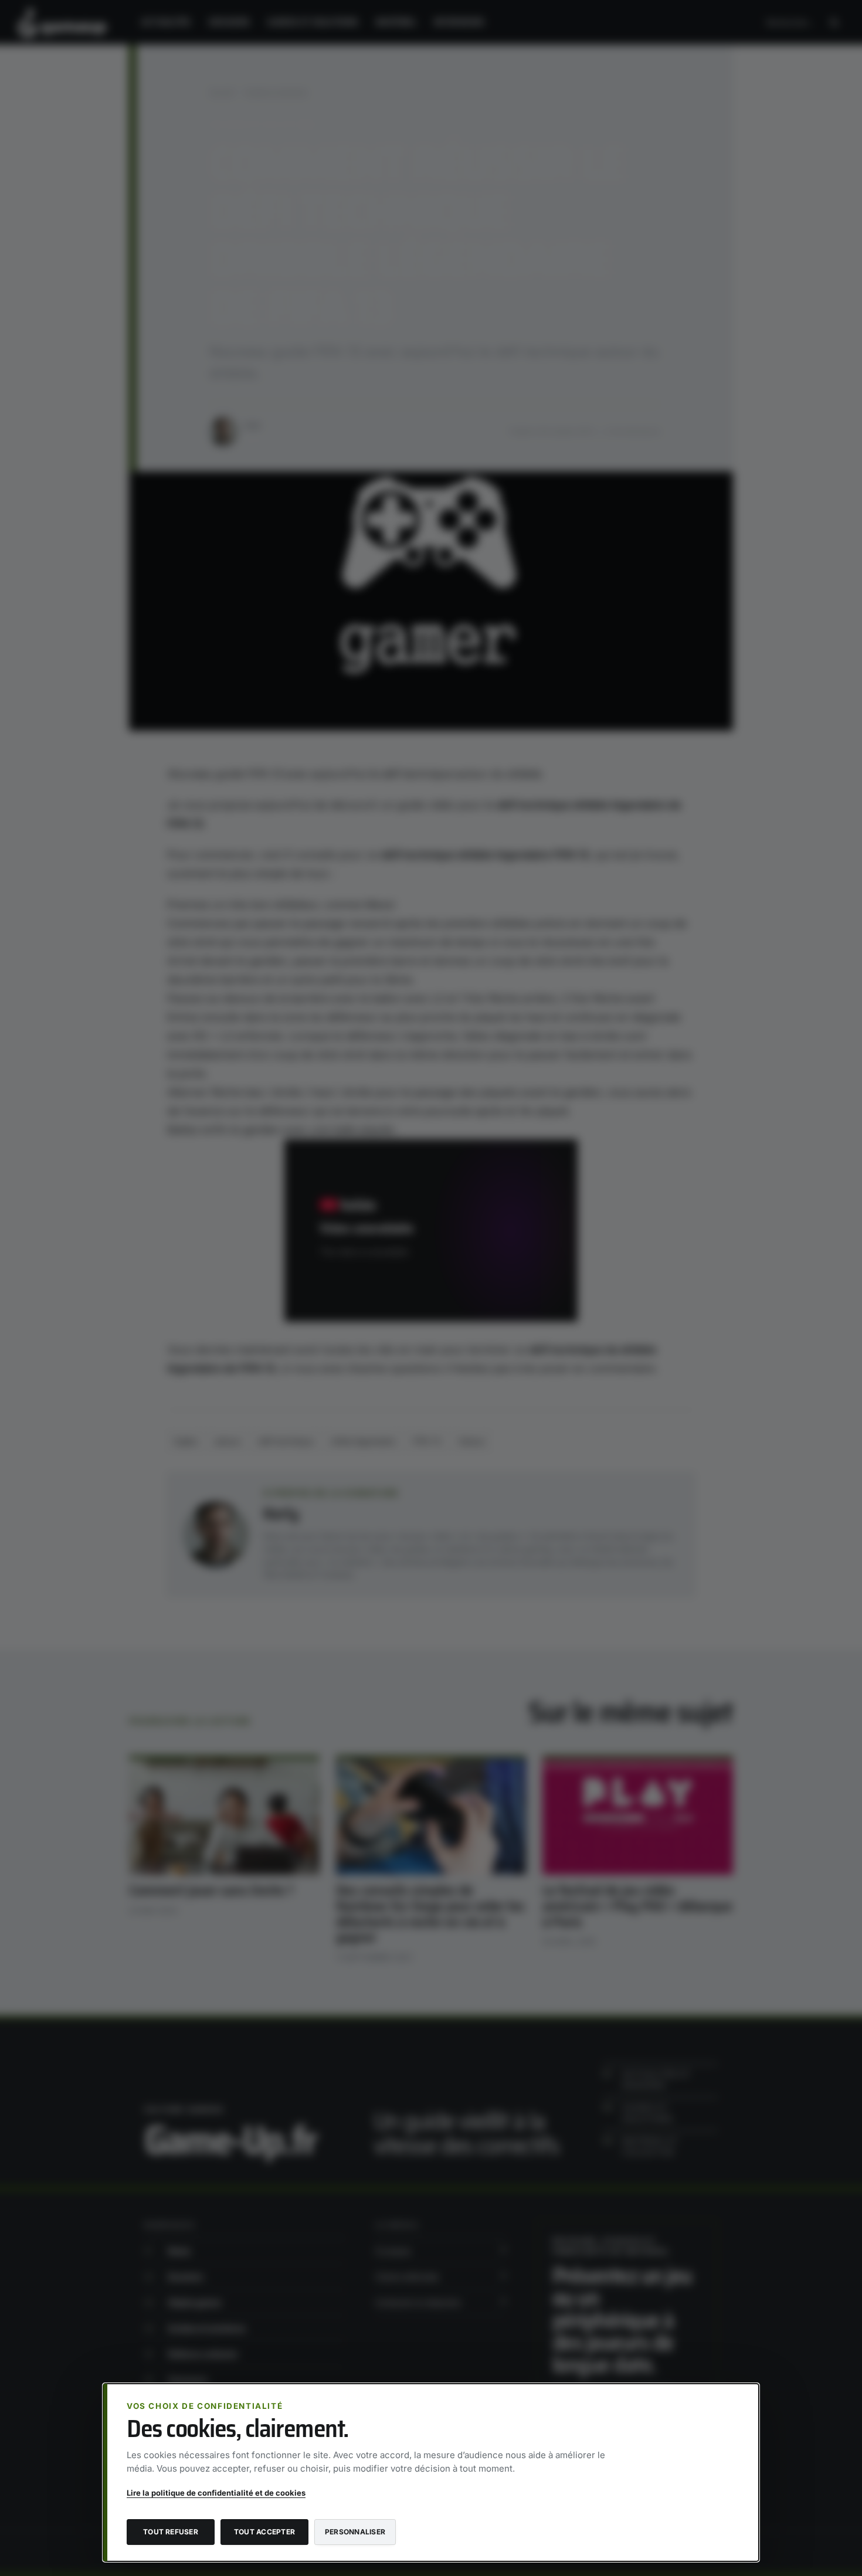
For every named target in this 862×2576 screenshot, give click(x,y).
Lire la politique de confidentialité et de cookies (216, 2493)
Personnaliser (355, 2532)
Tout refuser (171, 2532)
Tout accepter (264, 2532)
